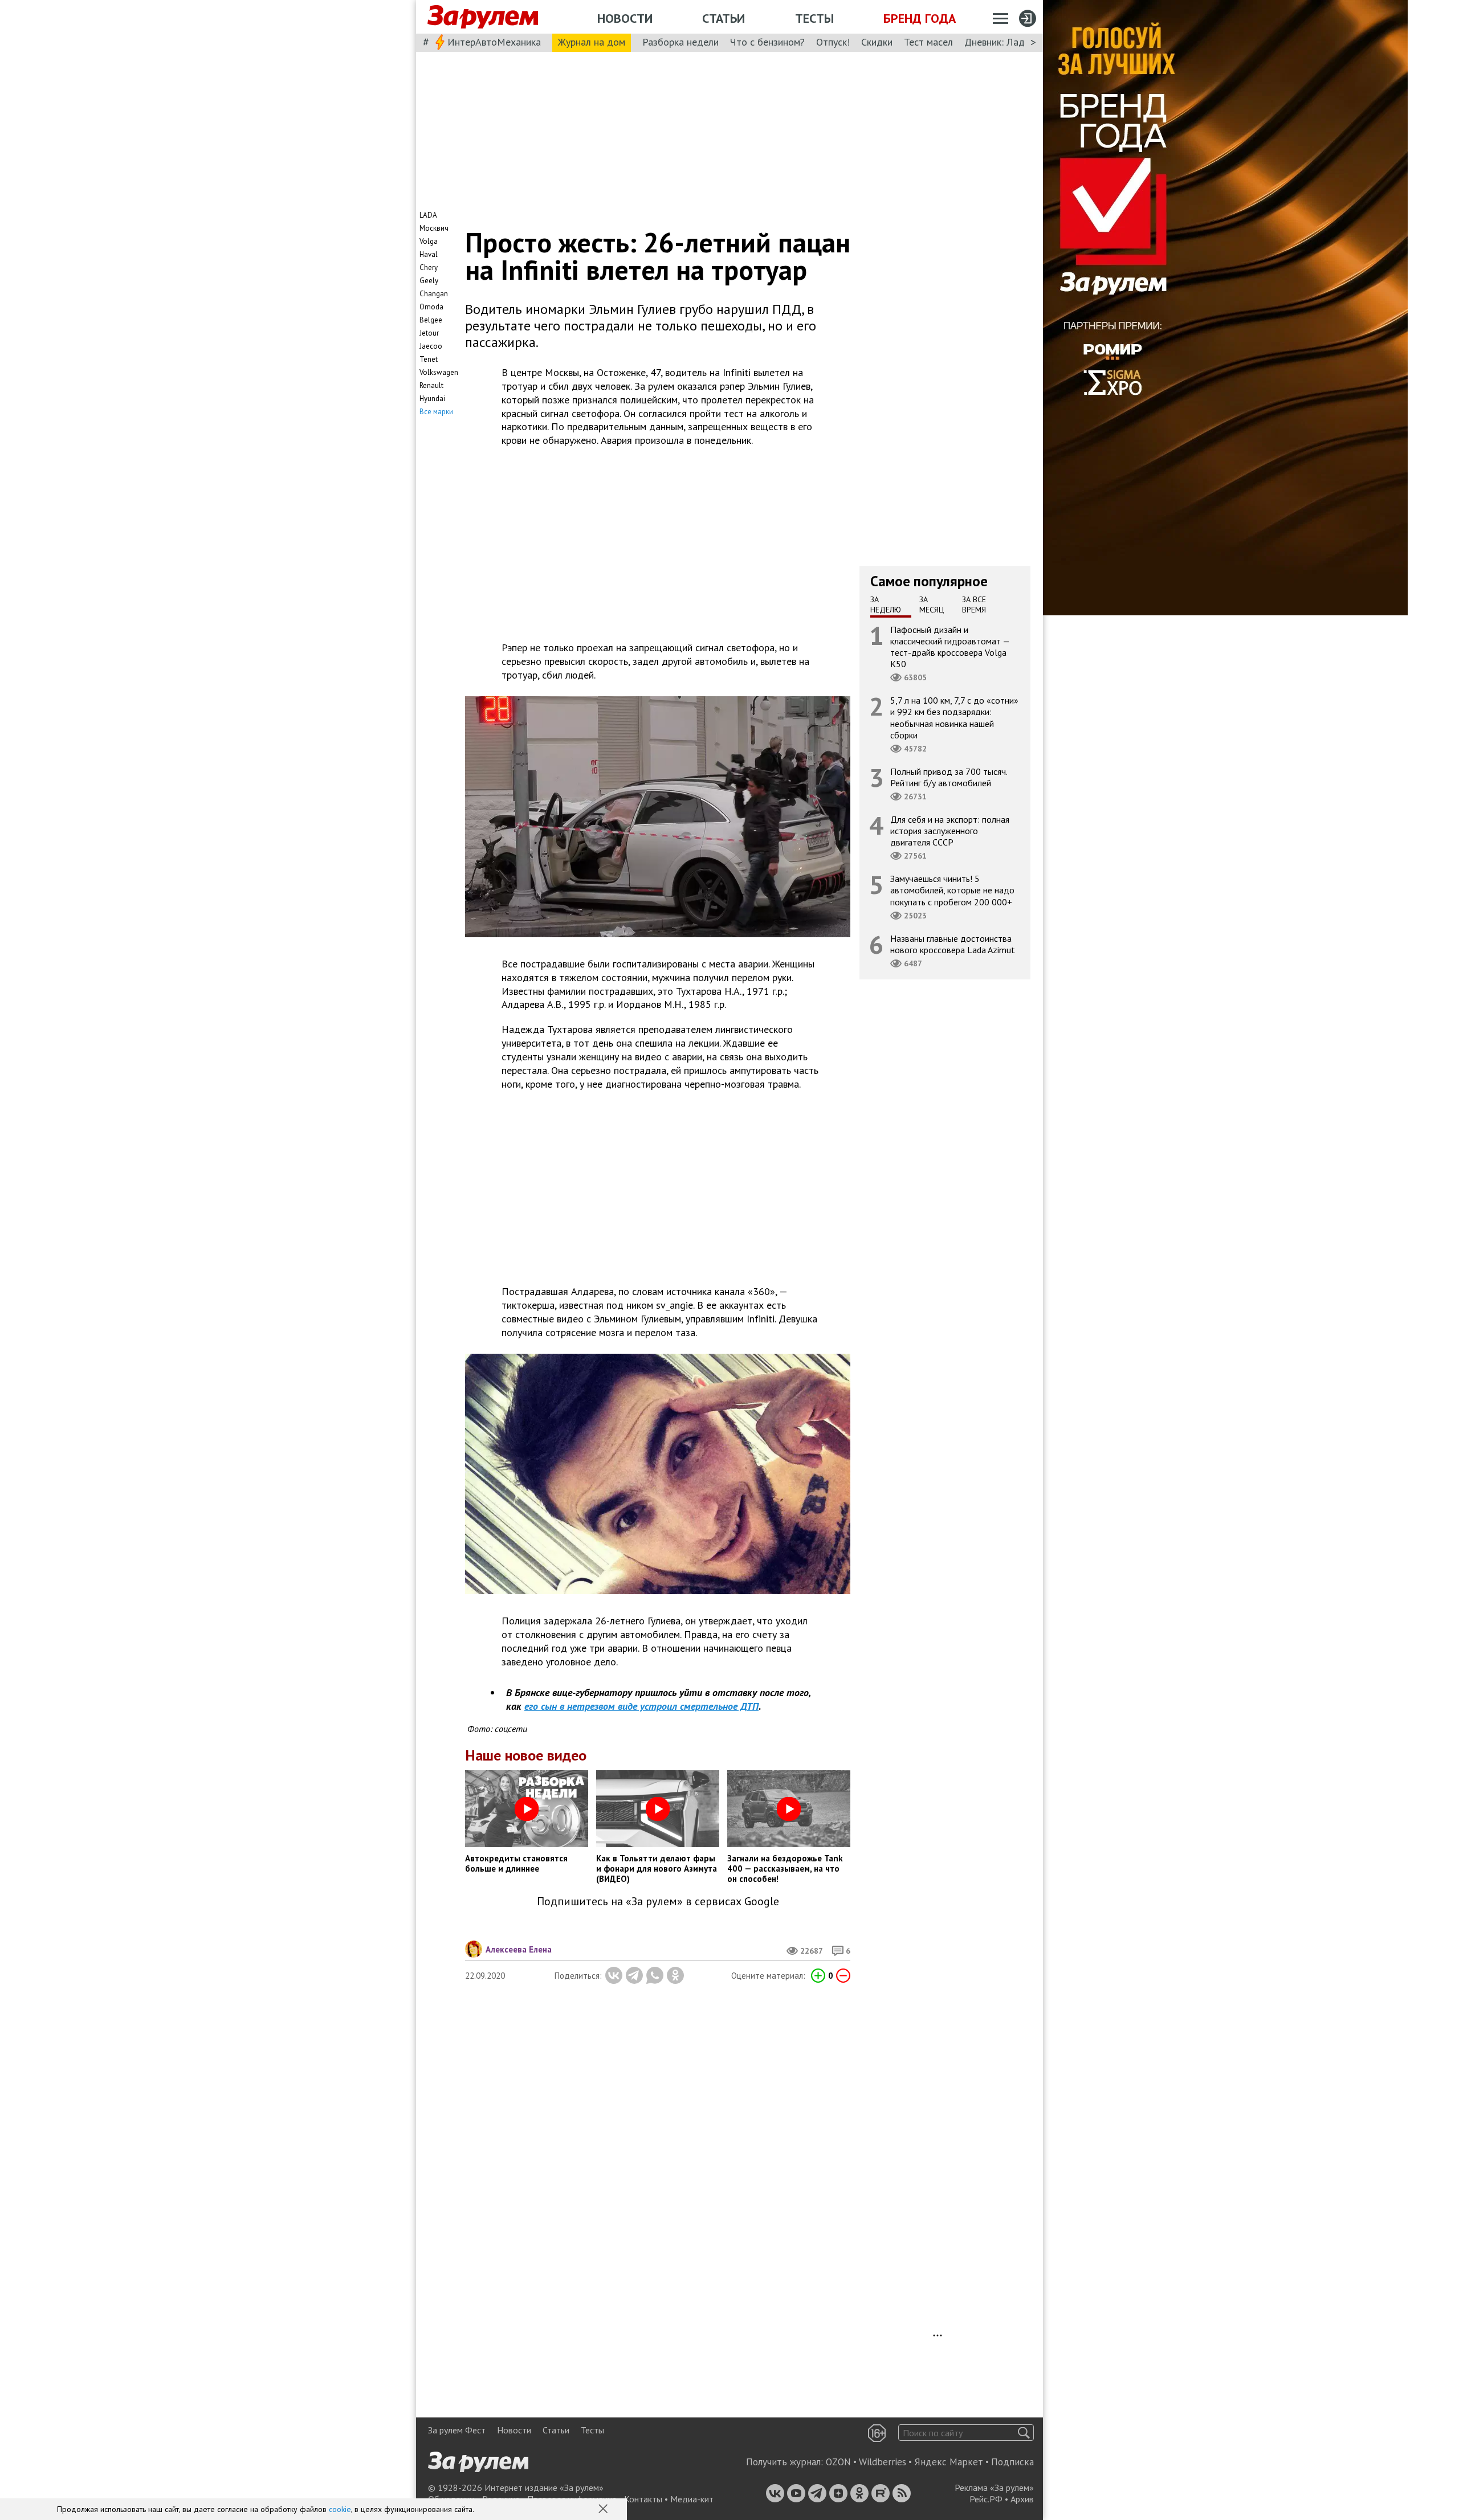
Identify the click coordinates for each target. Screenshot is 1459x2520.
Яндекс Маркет (949, 2462)
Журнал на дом (592, 42)
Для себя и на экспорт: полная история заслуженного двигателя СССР (950, 830)
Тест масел (928, 42)
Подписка (1012, 2462)
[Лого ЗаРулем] (483, 17)
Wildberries (883, 2462)
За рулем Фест (457, 2430)
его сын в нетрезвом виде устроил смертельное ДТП (641, 1706)
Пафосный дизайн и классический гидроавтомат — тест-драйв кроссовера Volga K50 (950, 646)
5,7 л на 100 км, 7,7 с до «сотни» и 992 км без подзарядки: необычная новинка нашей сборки (954, 718)
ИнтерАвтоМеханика (494, 42)
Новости (625, 18)
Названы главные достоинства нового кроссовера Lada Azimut (953, 944)
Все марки (436, 412)
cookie (340, 2509)
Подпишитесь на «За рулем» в (658, 1902)
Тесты (814, 18)
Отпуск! (833, 42)
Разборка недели (680, 42)
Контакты (643, 2499)
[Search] (1024, 2433)
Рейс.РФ (986, 2499)
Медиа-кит (692, 2499)
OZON (838, 2462)
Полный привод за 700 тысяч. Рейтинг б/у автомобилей (949, 777)
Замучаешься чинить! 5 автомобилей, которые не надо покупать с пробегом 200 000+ (952, 890)
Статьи (724, 18)
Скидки (877, 42)
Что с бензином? (767, 42)
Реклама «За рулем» (994, 2488)
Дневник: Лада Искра (1012, 42)
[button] (604, 2510)
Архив (1022, 2499)
